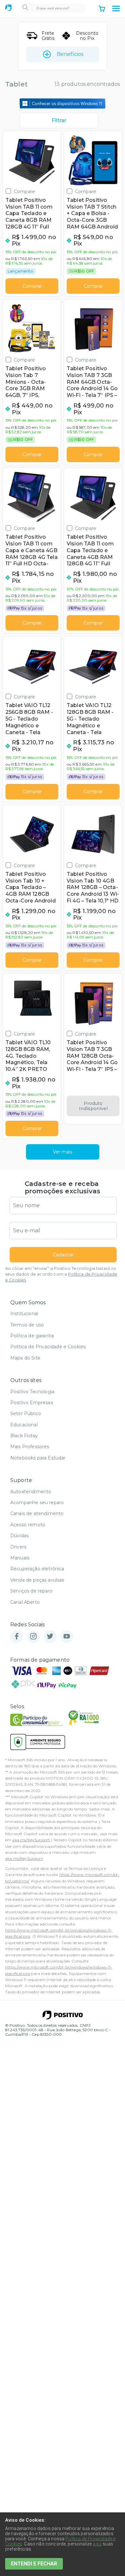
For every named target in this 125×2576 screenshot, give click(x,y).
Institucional (24, 1314)
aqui (97, 2544)
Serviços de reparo (31, 1591)
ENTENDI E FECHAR (34, 2564)
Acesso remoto (28, 1525)
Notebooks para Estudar (38, 1458)
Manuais (20, 1558)
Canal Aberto (25, 1602)
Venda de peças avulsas (37, 1580)
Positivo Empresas (32, 1403)
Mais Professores (30, 1447)
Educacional (24, 1425)
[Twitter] (50, 1637)
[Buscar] (25, 8)
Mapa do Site (25, 1358)
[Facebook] (17, 1637)
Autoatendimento (31, 1492)
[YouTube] (67, 1637)
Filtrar (59, 120)
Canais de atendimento (37, 1513)
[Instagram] (33, 1637)
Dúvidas (19, 1536)
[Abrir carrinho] (102, 9)
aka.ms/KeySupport (31, 1840)
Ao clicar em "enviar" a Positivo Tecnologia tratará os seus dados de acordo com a (61, 1274)
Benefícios (70, 54)
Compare (24, 191)
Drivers (18, 1547)
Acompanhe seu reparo (37, 1503)
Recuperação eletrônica (37, 1569)
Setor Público (26, 1414)
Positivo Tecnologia (32, 1392)
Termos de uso (27, 1325)
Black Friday (24, 1436)
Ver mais (63, 1152)
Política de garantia (32, 1336)
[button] (116, 9)
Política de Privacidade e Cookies (48, 1347)
